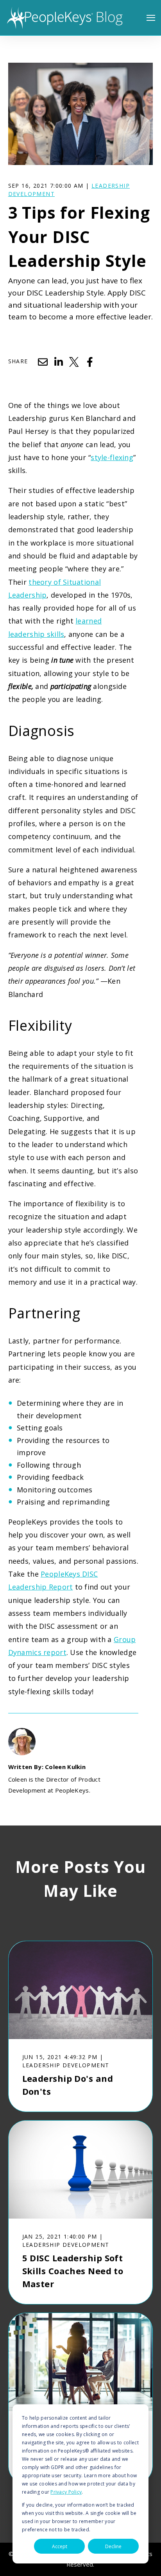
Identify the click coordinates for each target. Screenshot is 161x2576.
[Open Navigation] (151, 18)
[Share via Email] (43, 362)
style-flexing (112, 457)
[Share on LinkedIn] (59, 362)
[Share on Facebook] (90, 362)
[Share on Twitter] (74, 362)
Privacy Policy (66, 2492)
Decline (113, 2546)
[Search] (141, 78)
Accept (60, 2546)
